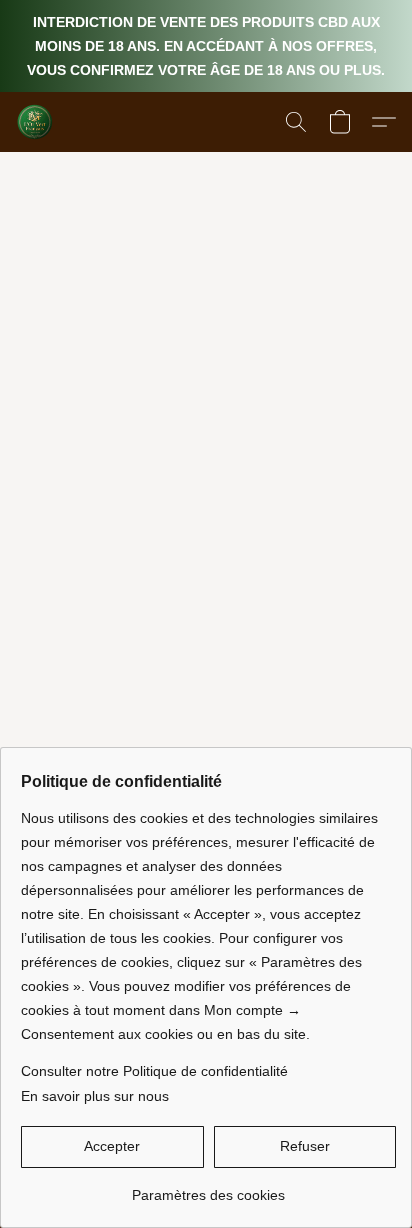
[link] (208, 1187)
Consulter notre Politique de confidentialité (154, 1071)
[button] (36, 122)
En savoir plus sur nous (95, 1096)
